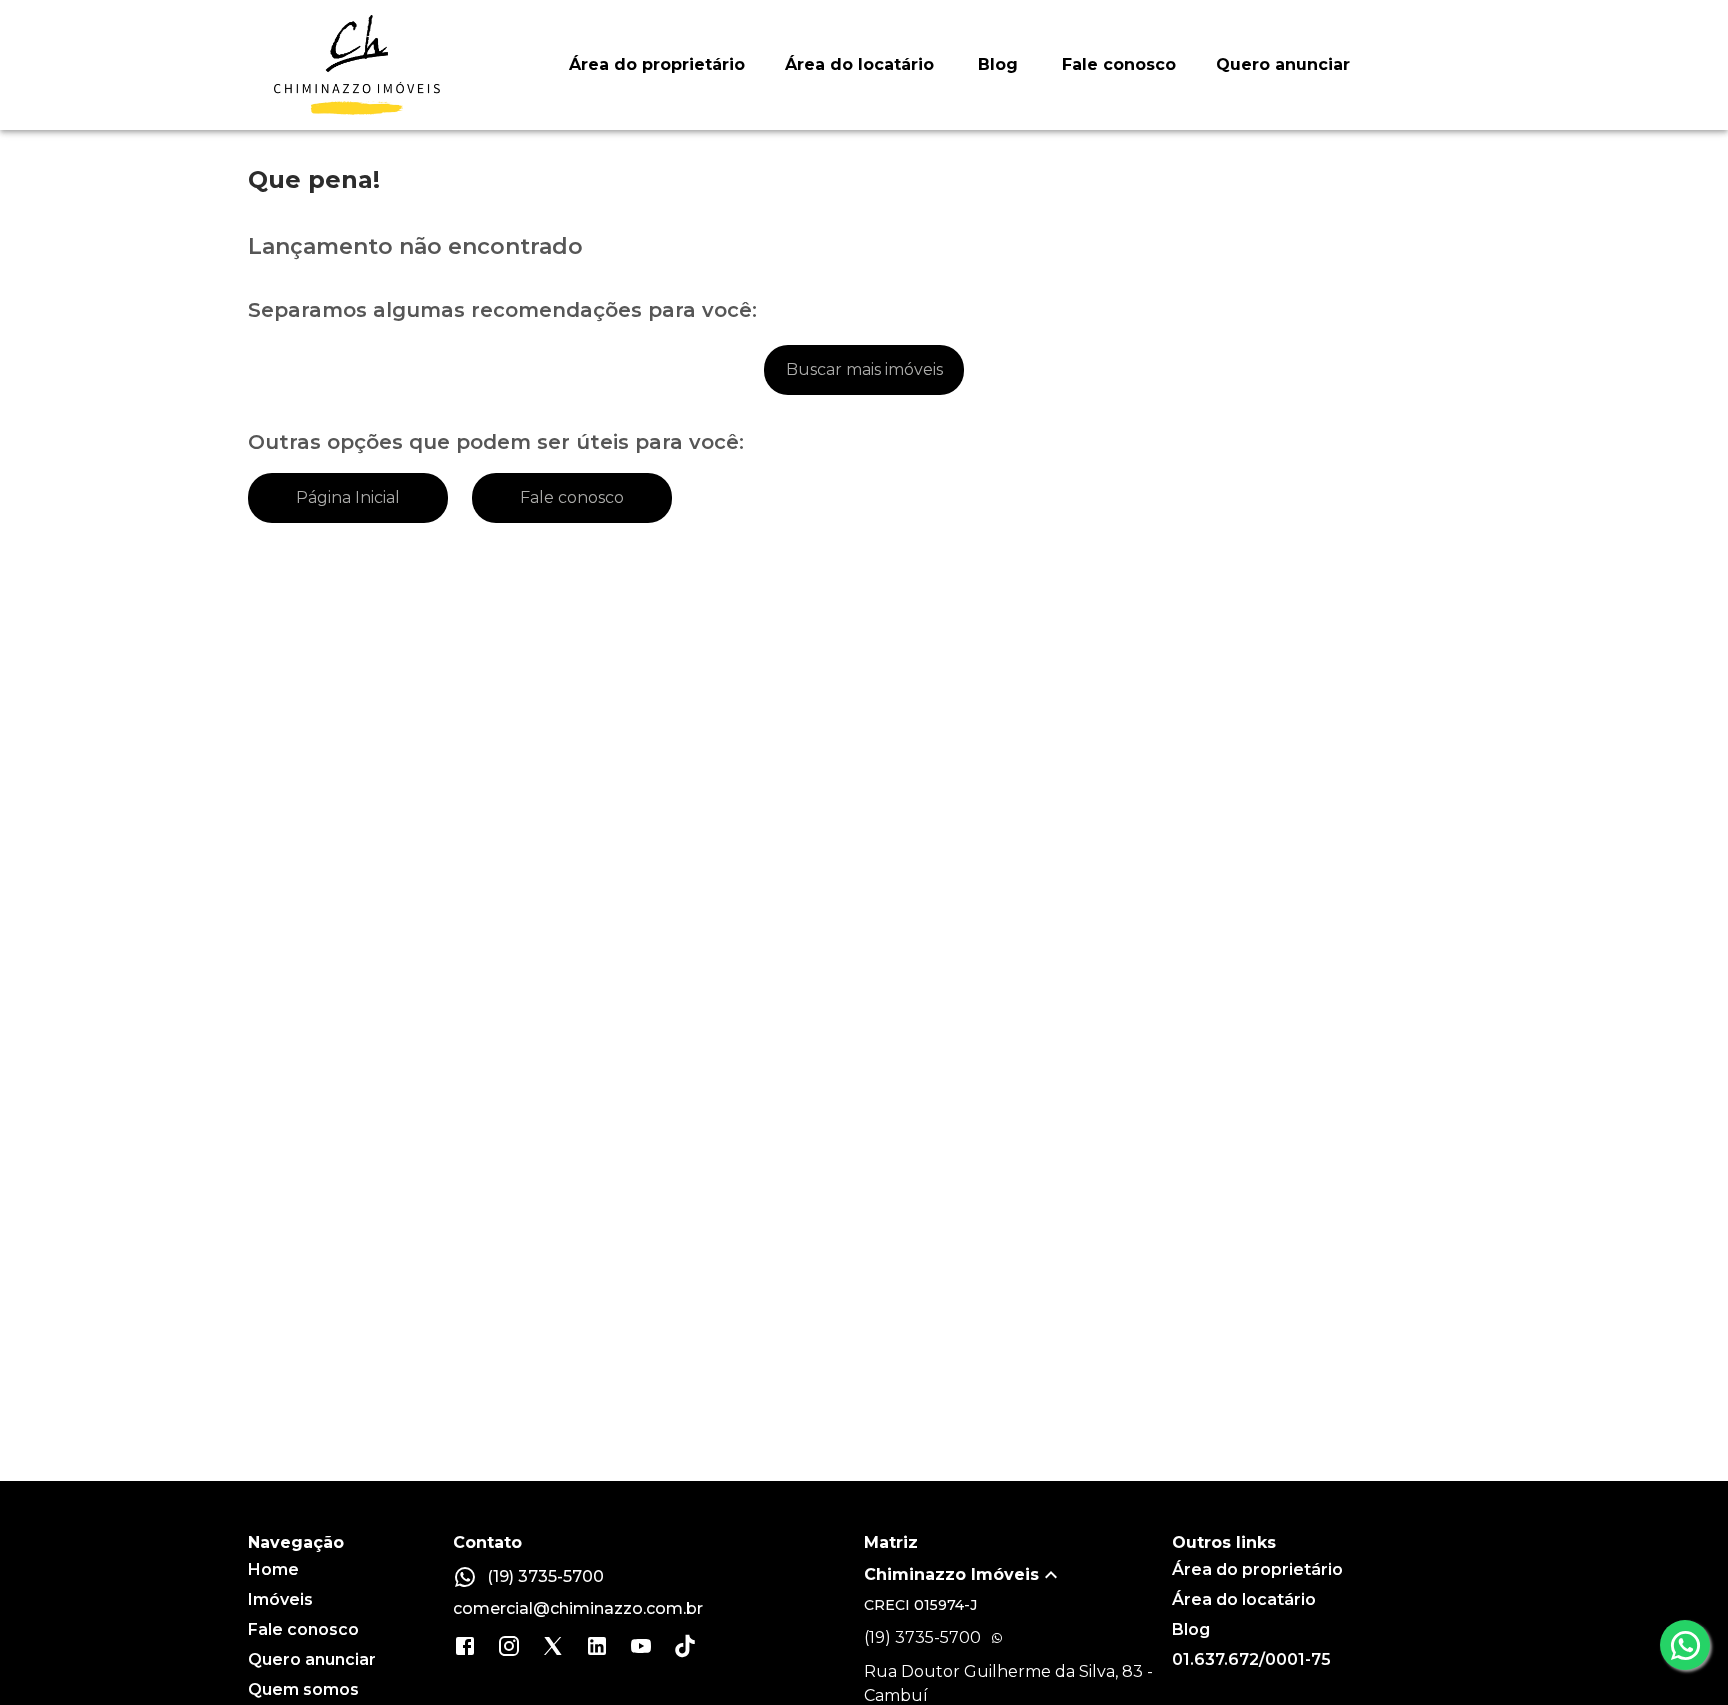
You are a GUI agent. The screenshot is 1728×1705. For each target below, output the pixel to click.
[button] (1018, 1575)
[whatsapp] (1685, 1645)
